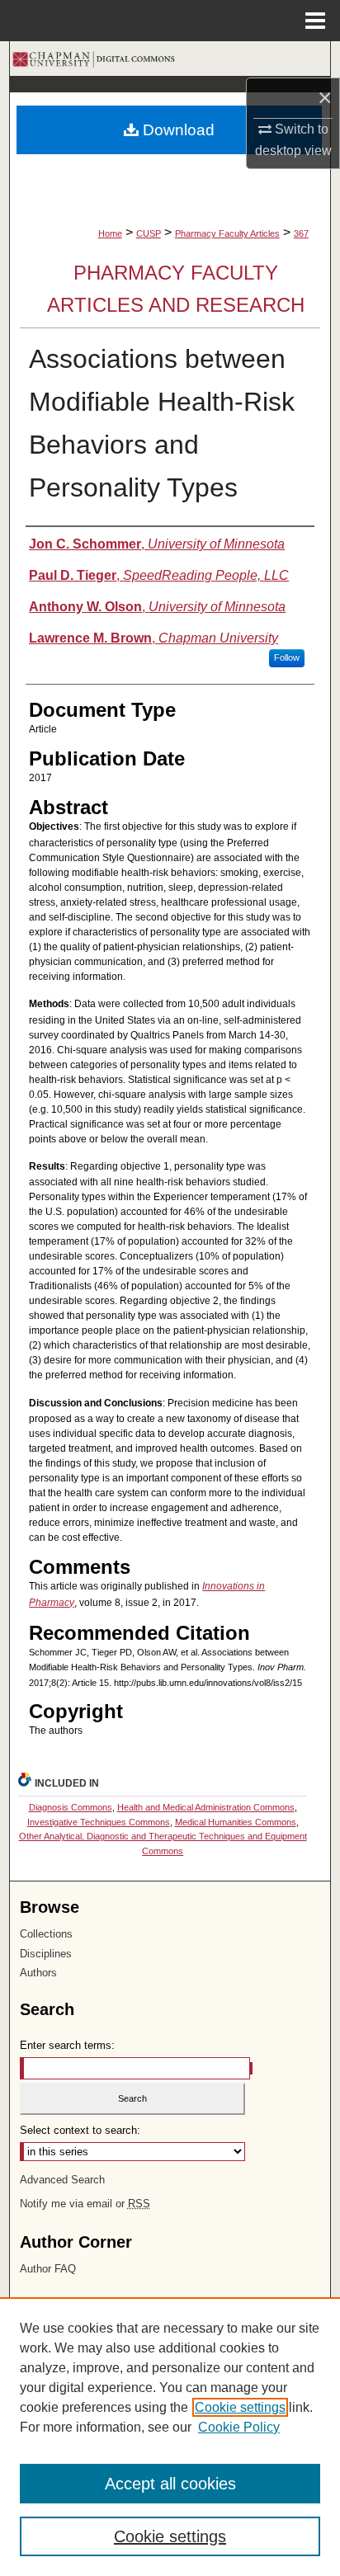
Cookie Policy (239, 2427)
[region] (170, 2437)
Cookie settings (240, 2407)
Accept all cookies (170, 2484)
